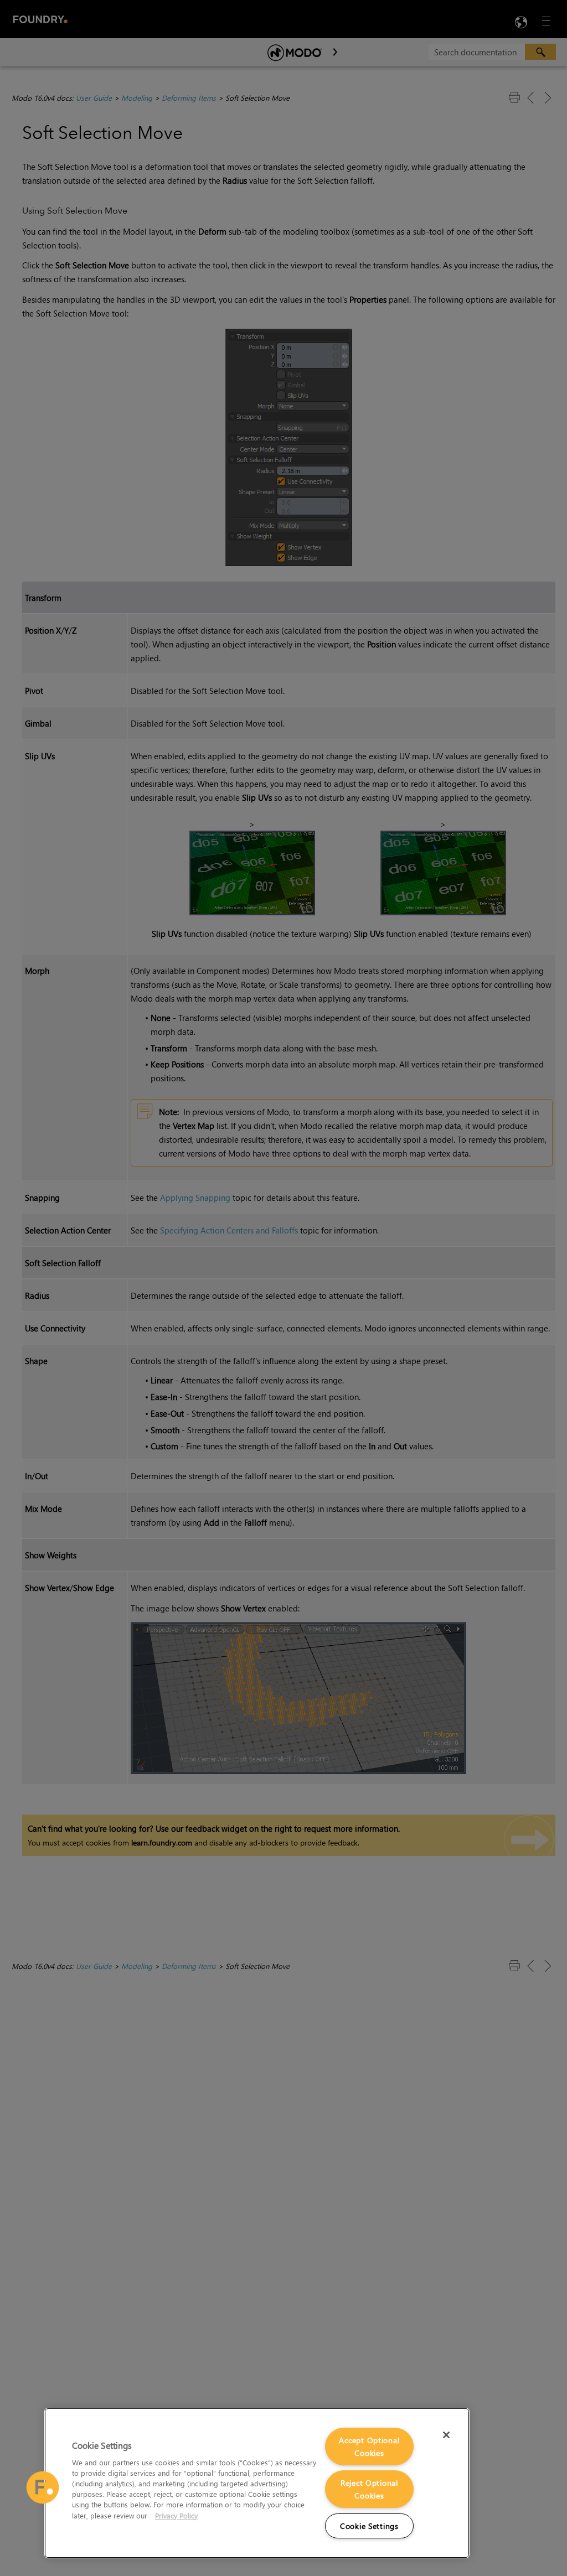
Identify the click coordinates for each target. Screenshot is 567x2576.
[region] (257, 2483)
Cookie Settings (369, 2526)
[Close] (446, 2435)
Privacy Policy (176, 2515)
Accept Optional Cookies (369, 2447)
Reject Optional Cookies (369, 2489)
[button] (43, 2487)
